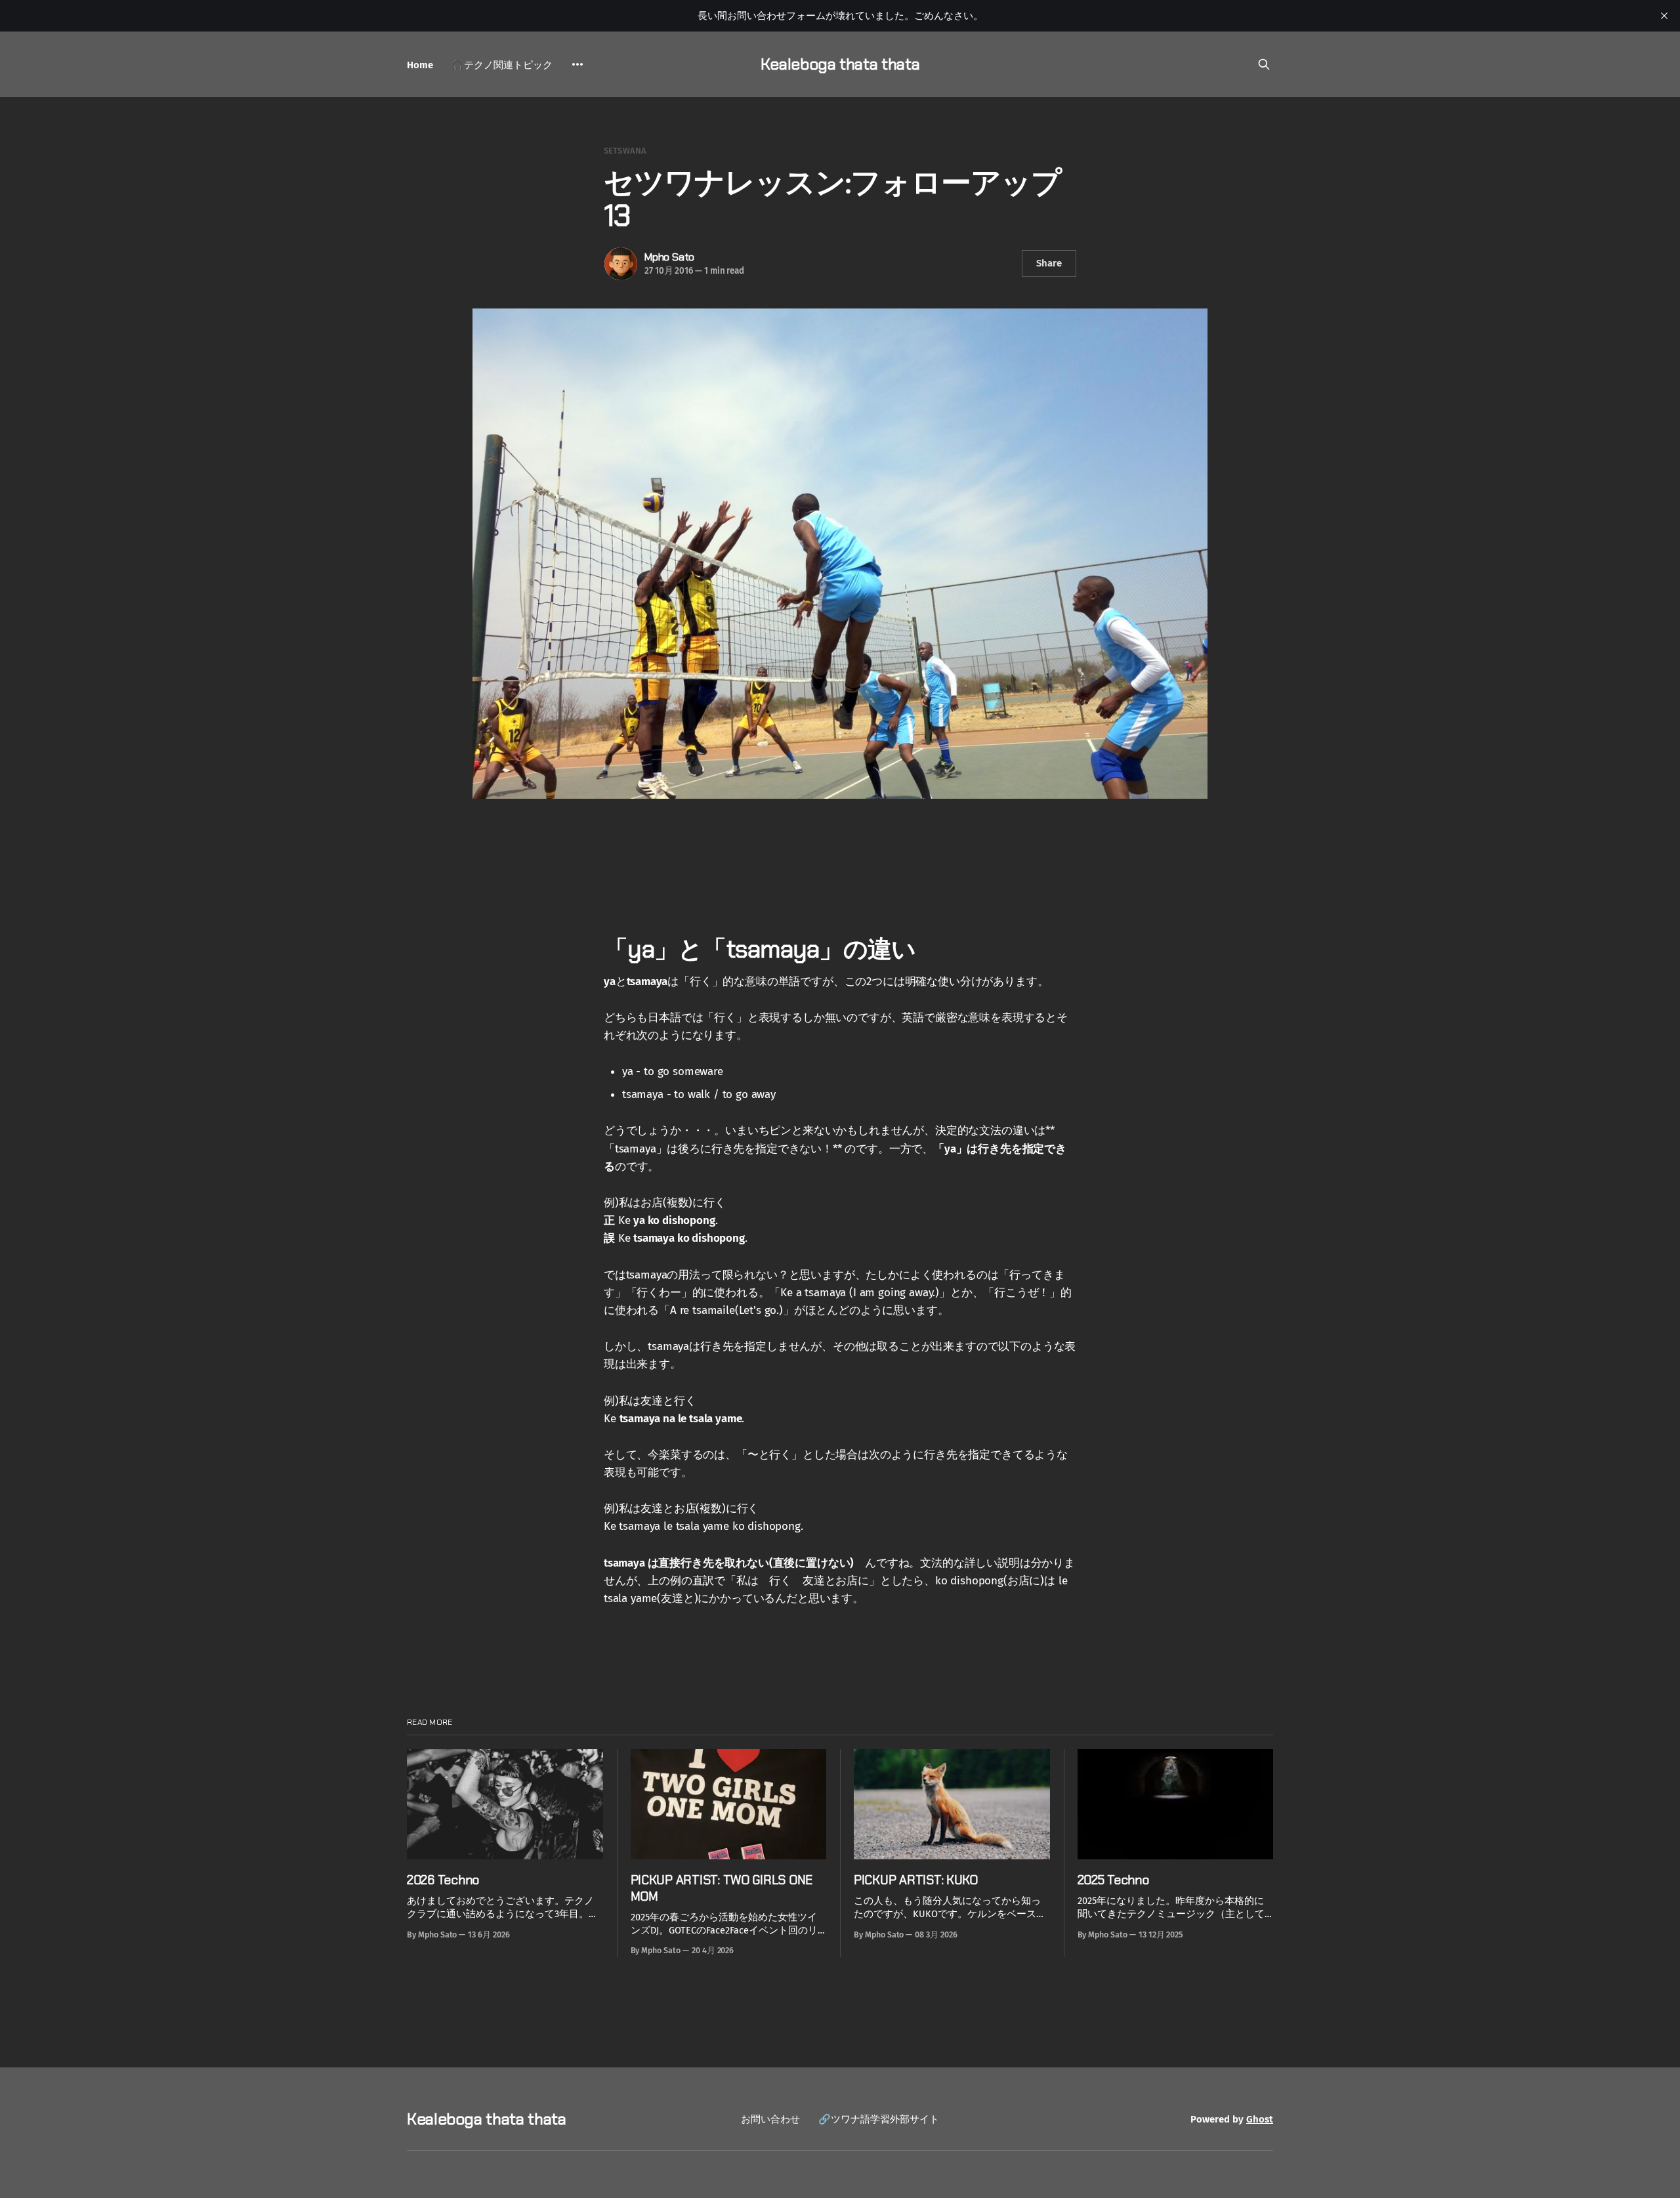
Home (420, 65)
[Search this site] (1264, 64)
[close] (1664, 16)
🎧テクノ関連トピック (502, 65)
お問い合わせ (770, 2119)
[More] (577, 64)
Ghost (1260, 2119)
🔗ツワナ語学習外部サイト (879, 2119)
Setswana (625, 151)
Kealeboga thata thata (840, 64)
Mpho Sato (669, 257)
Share (1049, 263)
